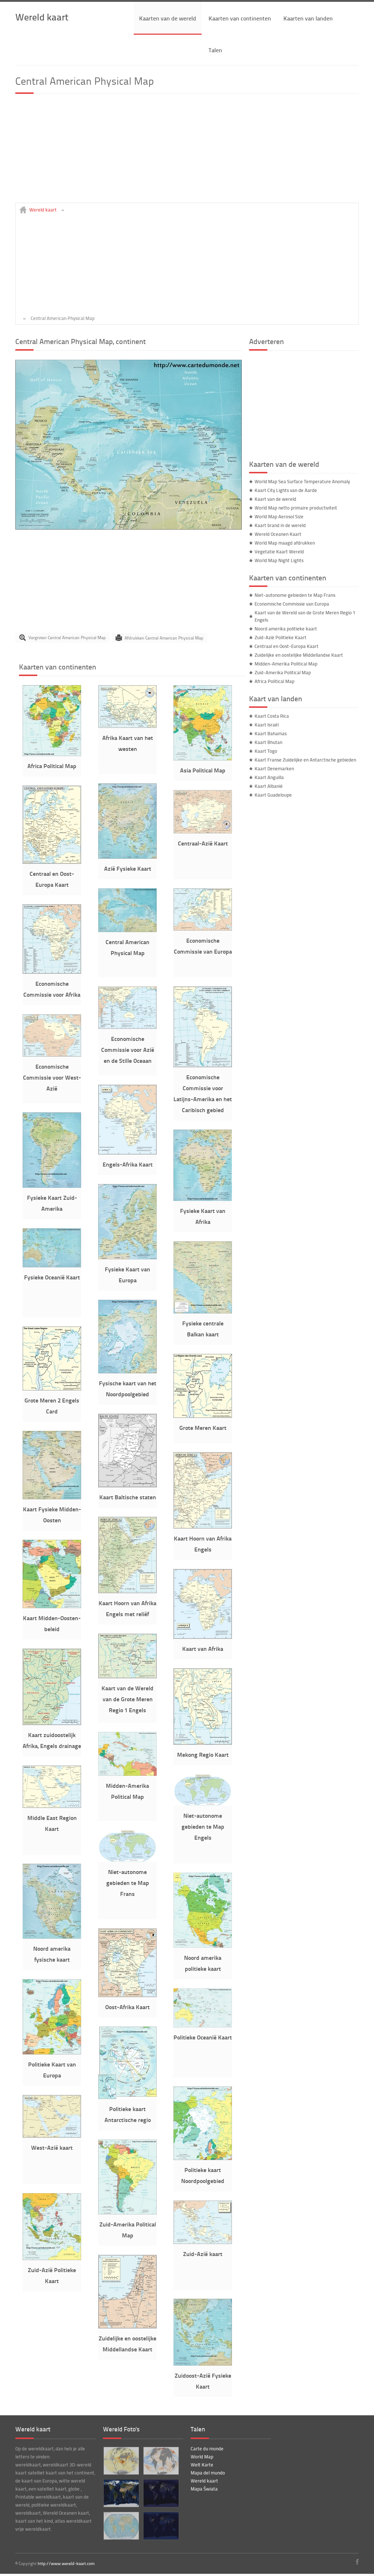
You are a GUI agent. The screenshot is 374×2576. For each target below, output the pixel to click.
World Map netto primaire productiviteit (296, 508)
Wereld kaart (42, 17)
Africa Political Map (52, 766)
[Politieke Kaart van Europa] (52, 2053)
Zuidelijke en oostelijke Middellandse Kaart (299, 655)
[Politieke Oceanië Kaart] (203, 2026)
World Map (202, 2457)
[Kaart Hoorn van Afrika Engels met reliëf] (127, 1591)
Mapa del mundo (208, 2473)
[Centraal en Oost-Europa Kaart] (52, 862)
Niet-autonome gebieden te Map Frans (128, 1883)
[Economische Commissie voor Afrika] (52, 972)
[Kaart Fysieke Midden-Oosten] (52, 1497)
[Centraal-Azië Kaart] (203, 832)
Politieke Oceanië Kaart (203, 2037)
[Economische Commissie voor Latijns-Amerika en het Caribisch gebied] (203, 1065)
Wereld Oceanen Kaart (278, 534)
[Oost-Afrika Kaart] (127, 1995)
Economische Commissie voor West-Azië (52, 1077)
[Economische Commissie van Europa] (203, 929)
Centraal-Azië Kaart (203, 843)
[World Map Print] (121, 2526)
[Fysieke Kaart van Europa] (127, 1258)
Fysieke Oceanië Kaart (52, 1277)
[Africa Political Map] (52, 754)
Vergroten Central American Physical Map (67, 638)
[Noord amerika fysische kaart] (52, 1937)
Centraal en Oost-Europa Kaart (287, 646)
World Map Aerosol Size (279, 516)
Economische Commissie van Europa (292, 604)
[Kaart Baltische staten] (127, 1485)
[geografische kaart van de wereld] (121, 2493)
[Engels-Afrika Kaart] (127, 1153)
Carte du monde (207, 2449)
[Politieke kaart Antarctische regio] (127, 2097)
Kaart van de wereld (275, 499)
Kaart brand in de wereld (280, 525)
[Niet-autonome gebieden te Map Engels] (203, 1804)
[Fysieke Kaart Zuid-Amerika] (52, 1186)
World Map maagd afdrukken (285, 543)
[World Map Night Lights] (161, 2493)
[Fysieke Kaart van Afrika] (203, 1199)
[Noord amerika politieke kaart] (203, 1946)
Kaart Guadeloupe (273, 795)
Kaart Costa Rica (272, 716)
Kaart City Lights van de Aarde (286, 490)
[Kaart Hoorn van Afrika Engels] (203, 1527)
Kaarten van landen (308, 18)
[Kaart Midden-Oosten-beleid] (52, 1606)
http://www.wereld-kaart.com (66, 2563)
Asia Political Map (203, 770)
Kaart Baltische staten (128, 1497)
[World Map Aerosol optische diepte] (121, 2461)
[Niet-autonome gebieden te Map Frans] (127, 1860)
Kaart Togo (266, 751)
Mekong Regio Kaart (203, 1754)
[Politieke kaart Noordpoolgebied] (203, 2158)
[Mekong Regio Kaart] (203, 1743)
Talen (215, 50)
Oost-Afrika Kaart (127, 2007)
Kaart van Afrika (203, 1648)
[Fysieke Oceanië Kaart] (52, 1266)
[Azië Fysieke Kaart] (127, 857)
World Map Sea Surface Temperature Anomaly (302, 481)
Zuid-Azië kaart (203, 2254)
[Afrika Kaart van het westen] (127, 726)
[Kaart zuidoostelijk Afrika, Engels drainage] (52, 1723)
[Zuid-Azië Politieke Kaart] (52, 2258)
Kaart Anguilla (269, 777)
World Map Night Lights (279, 560)
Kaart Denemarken (274, 768)
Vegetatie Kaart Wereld (279, 552)
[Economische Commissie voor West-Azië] (52, 1055)
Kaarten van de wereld (168, 18)
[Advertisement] (187, 152)
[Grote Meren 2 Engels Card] (52, 1389)
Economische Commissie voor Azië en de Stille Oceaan (128, 1050)
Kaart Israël (267, 725)
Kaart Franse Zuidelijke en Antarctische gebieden (305, 760)
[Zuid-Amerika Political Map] (127, 2213)
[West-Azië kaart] (52, 2136)
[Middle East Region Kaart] (52, 1806)
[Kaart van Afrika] (203, 1637)
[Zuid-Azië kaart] (203, 2242)
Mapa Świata (204, 2489)
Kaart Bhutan (268, 742)
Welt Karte (202, 2465)
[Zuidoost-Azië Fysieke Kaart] (203, 2364)
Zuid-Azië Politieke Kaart (280, 637)
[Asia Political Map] (203, 759)
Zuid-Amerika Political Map (283, 672)
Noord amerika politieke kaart (286, 629)
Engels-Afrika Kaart (128, 1164)
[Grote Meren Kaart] (203, 1416)
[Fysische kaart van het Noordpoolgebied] (127, 1371)
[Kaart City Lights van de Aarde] (161, 2526)
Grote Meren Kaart (203, 1428)
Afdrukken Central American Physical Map (164, 638)
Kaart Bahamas (271, 733)
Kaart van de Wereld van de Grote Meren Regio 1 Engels (127, 1699)
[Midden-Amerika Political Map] (127, 1774)
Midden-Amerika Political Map (286, 664)
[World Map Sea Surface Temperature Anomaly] (161, 2461)
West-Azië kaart (52, 2147)
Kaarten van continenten (240, 18)
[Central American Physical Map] (129, 528)
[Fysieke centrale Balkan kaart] (203, 1312)
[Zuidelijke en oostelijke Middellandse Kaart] (127, 2327)
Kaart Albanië (269, 786)
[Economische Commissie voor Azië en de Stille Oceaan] (127, 1027)
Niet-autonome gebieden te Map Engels (203, 1826)
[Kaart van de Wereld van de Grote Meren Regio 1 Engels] (127, 1676)
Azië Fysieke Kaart (128, 868)
